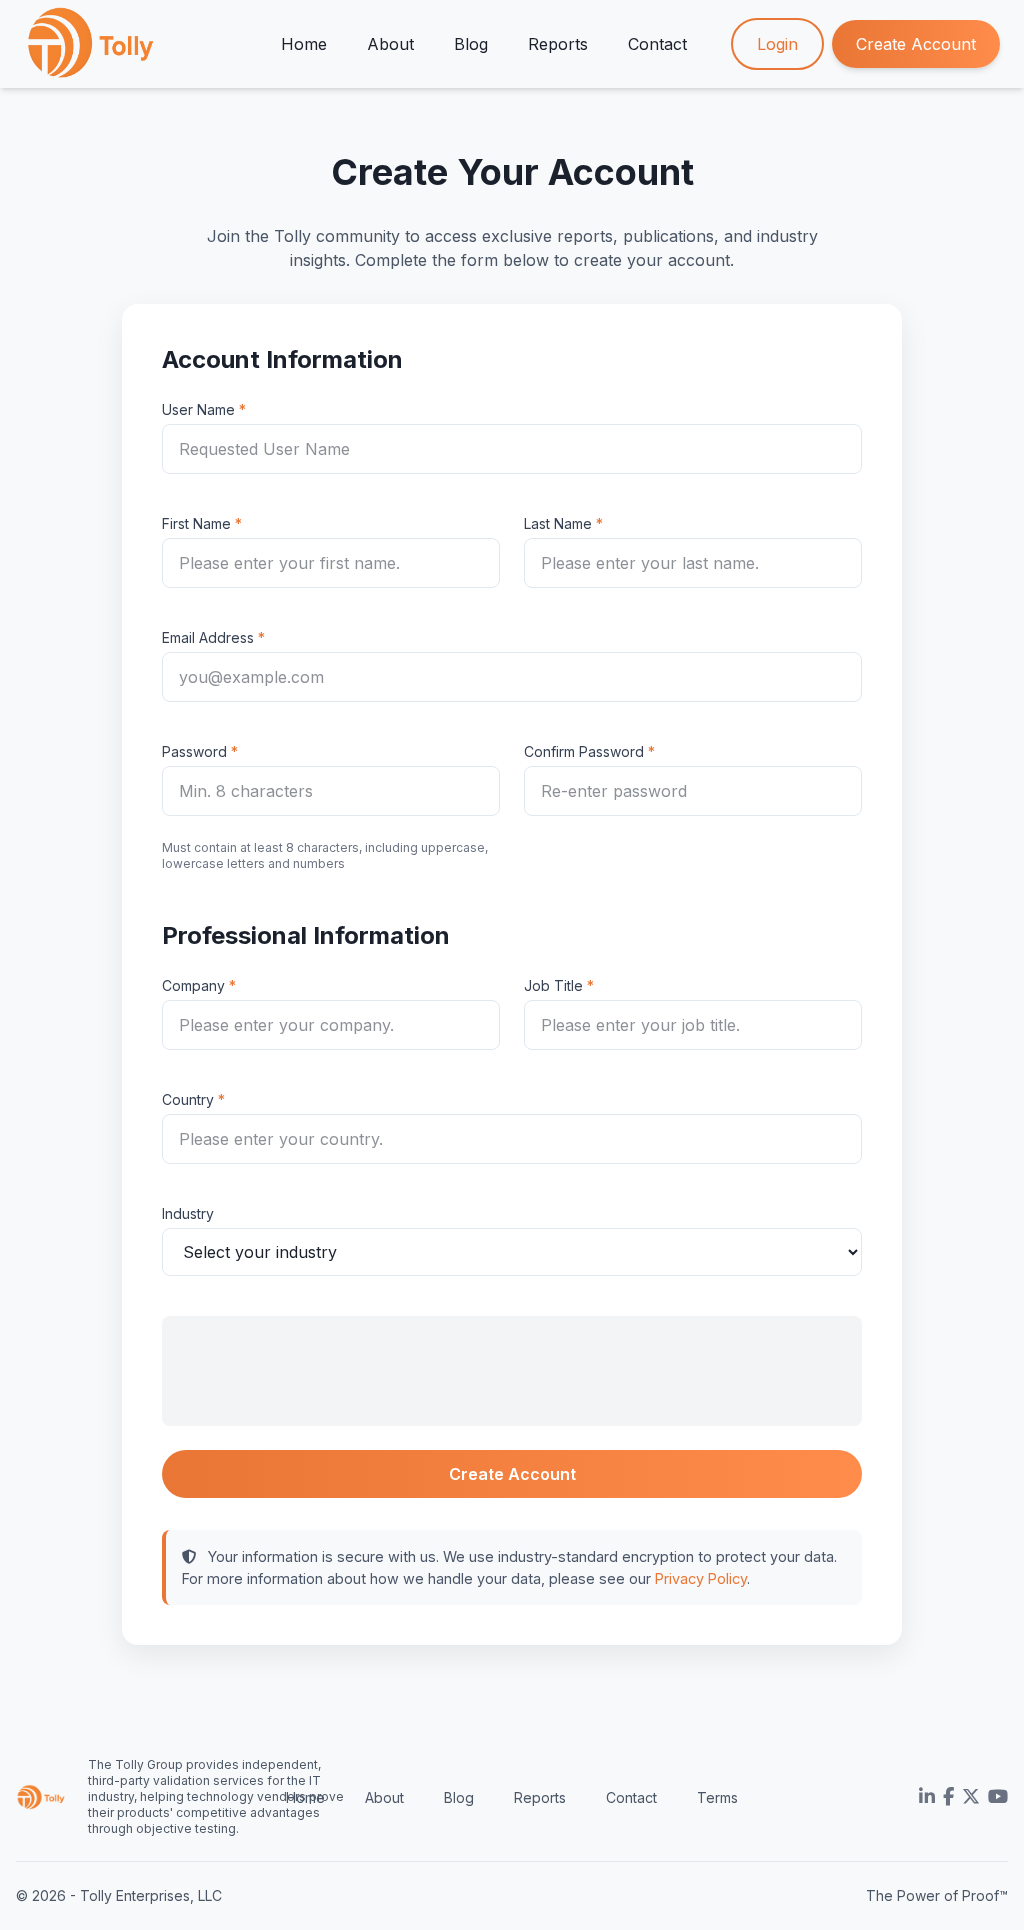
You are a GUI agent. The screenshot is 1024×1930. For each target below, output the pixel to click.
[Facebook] (948, 1797)
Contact (657, 44)
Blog (471, 44)
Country (188, 1099)
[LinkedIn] (927, 1797)
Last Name (558, 523)
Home (304, 44)
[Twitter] (971, 1797)
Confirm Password (584, 751)
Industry (188, 1213)
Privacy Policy (701, 1578)
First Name (196, 523)
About (390, 44)
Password (194, 751)
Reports (558, 44)
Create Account (916, 44)
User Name (198, 409)
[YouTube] (998, 1797)
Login (777, 44)
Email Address (208, 637)
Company (193, 985)
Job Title (553, 985)
